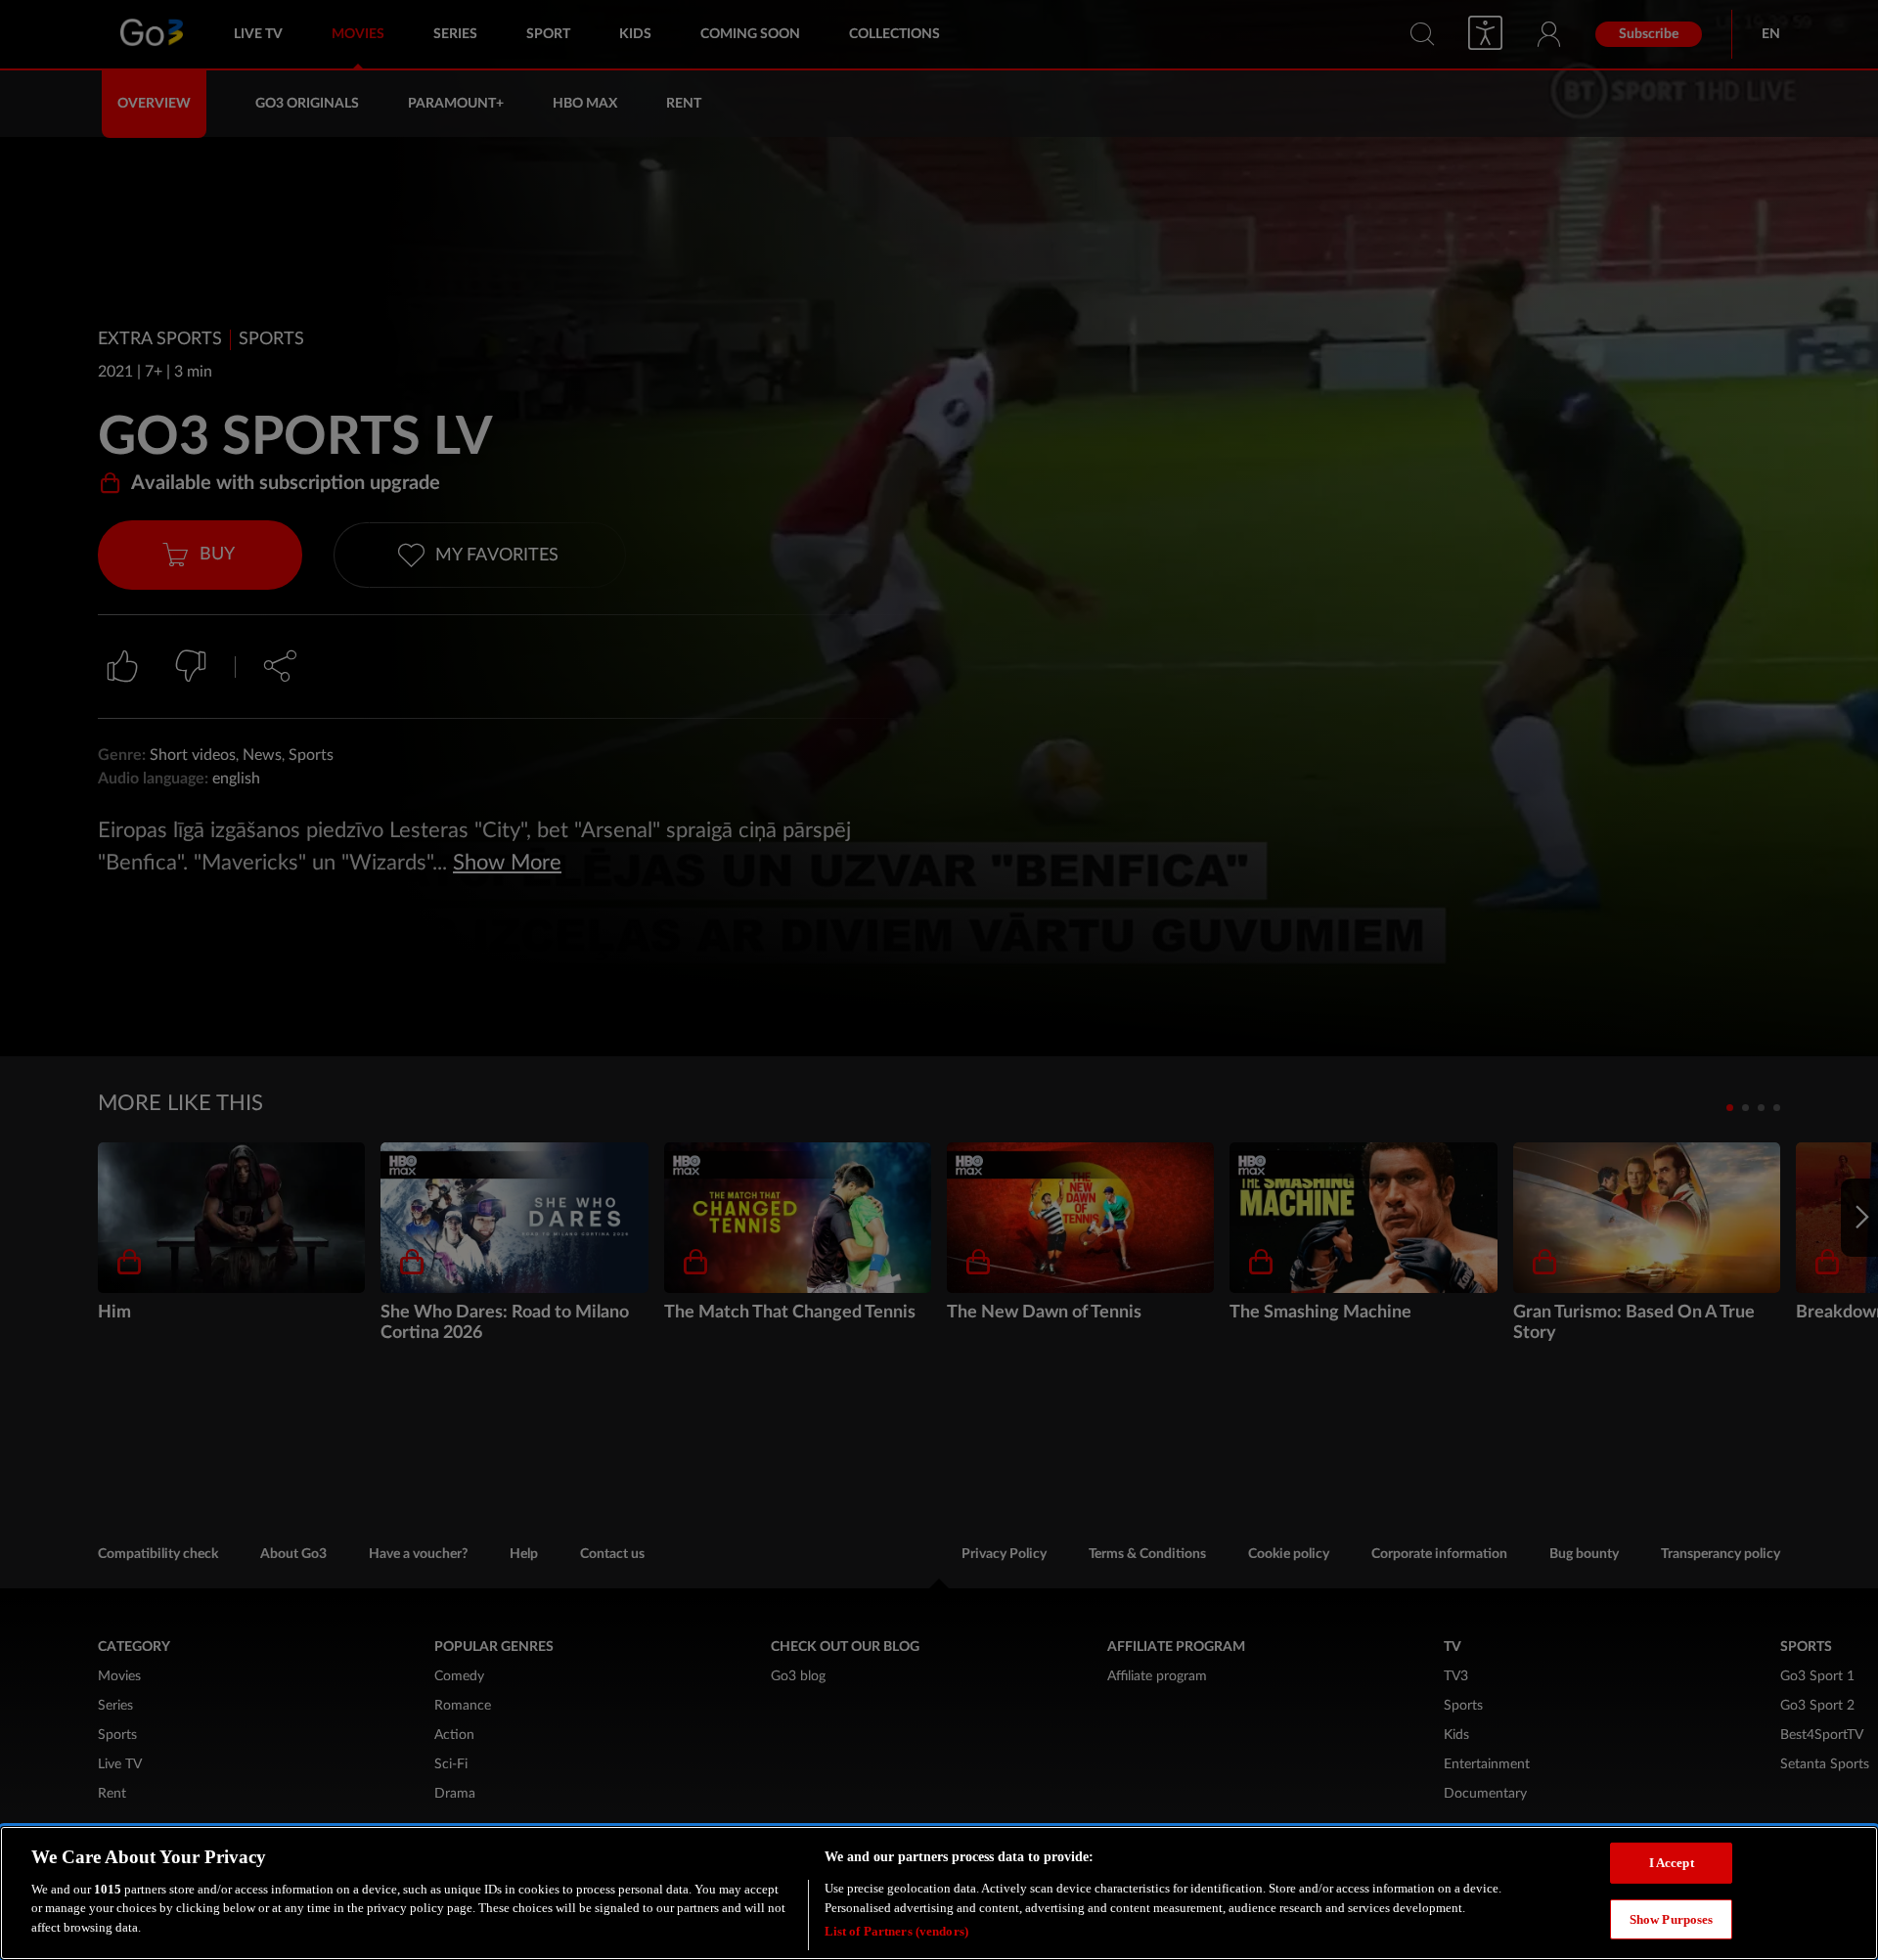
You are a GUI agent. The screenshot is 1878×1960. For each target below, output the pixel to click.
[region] (939, 1893)
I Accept (1672, 1863)
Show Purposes (1672, 1919)
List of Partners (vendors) (896, 1930)
